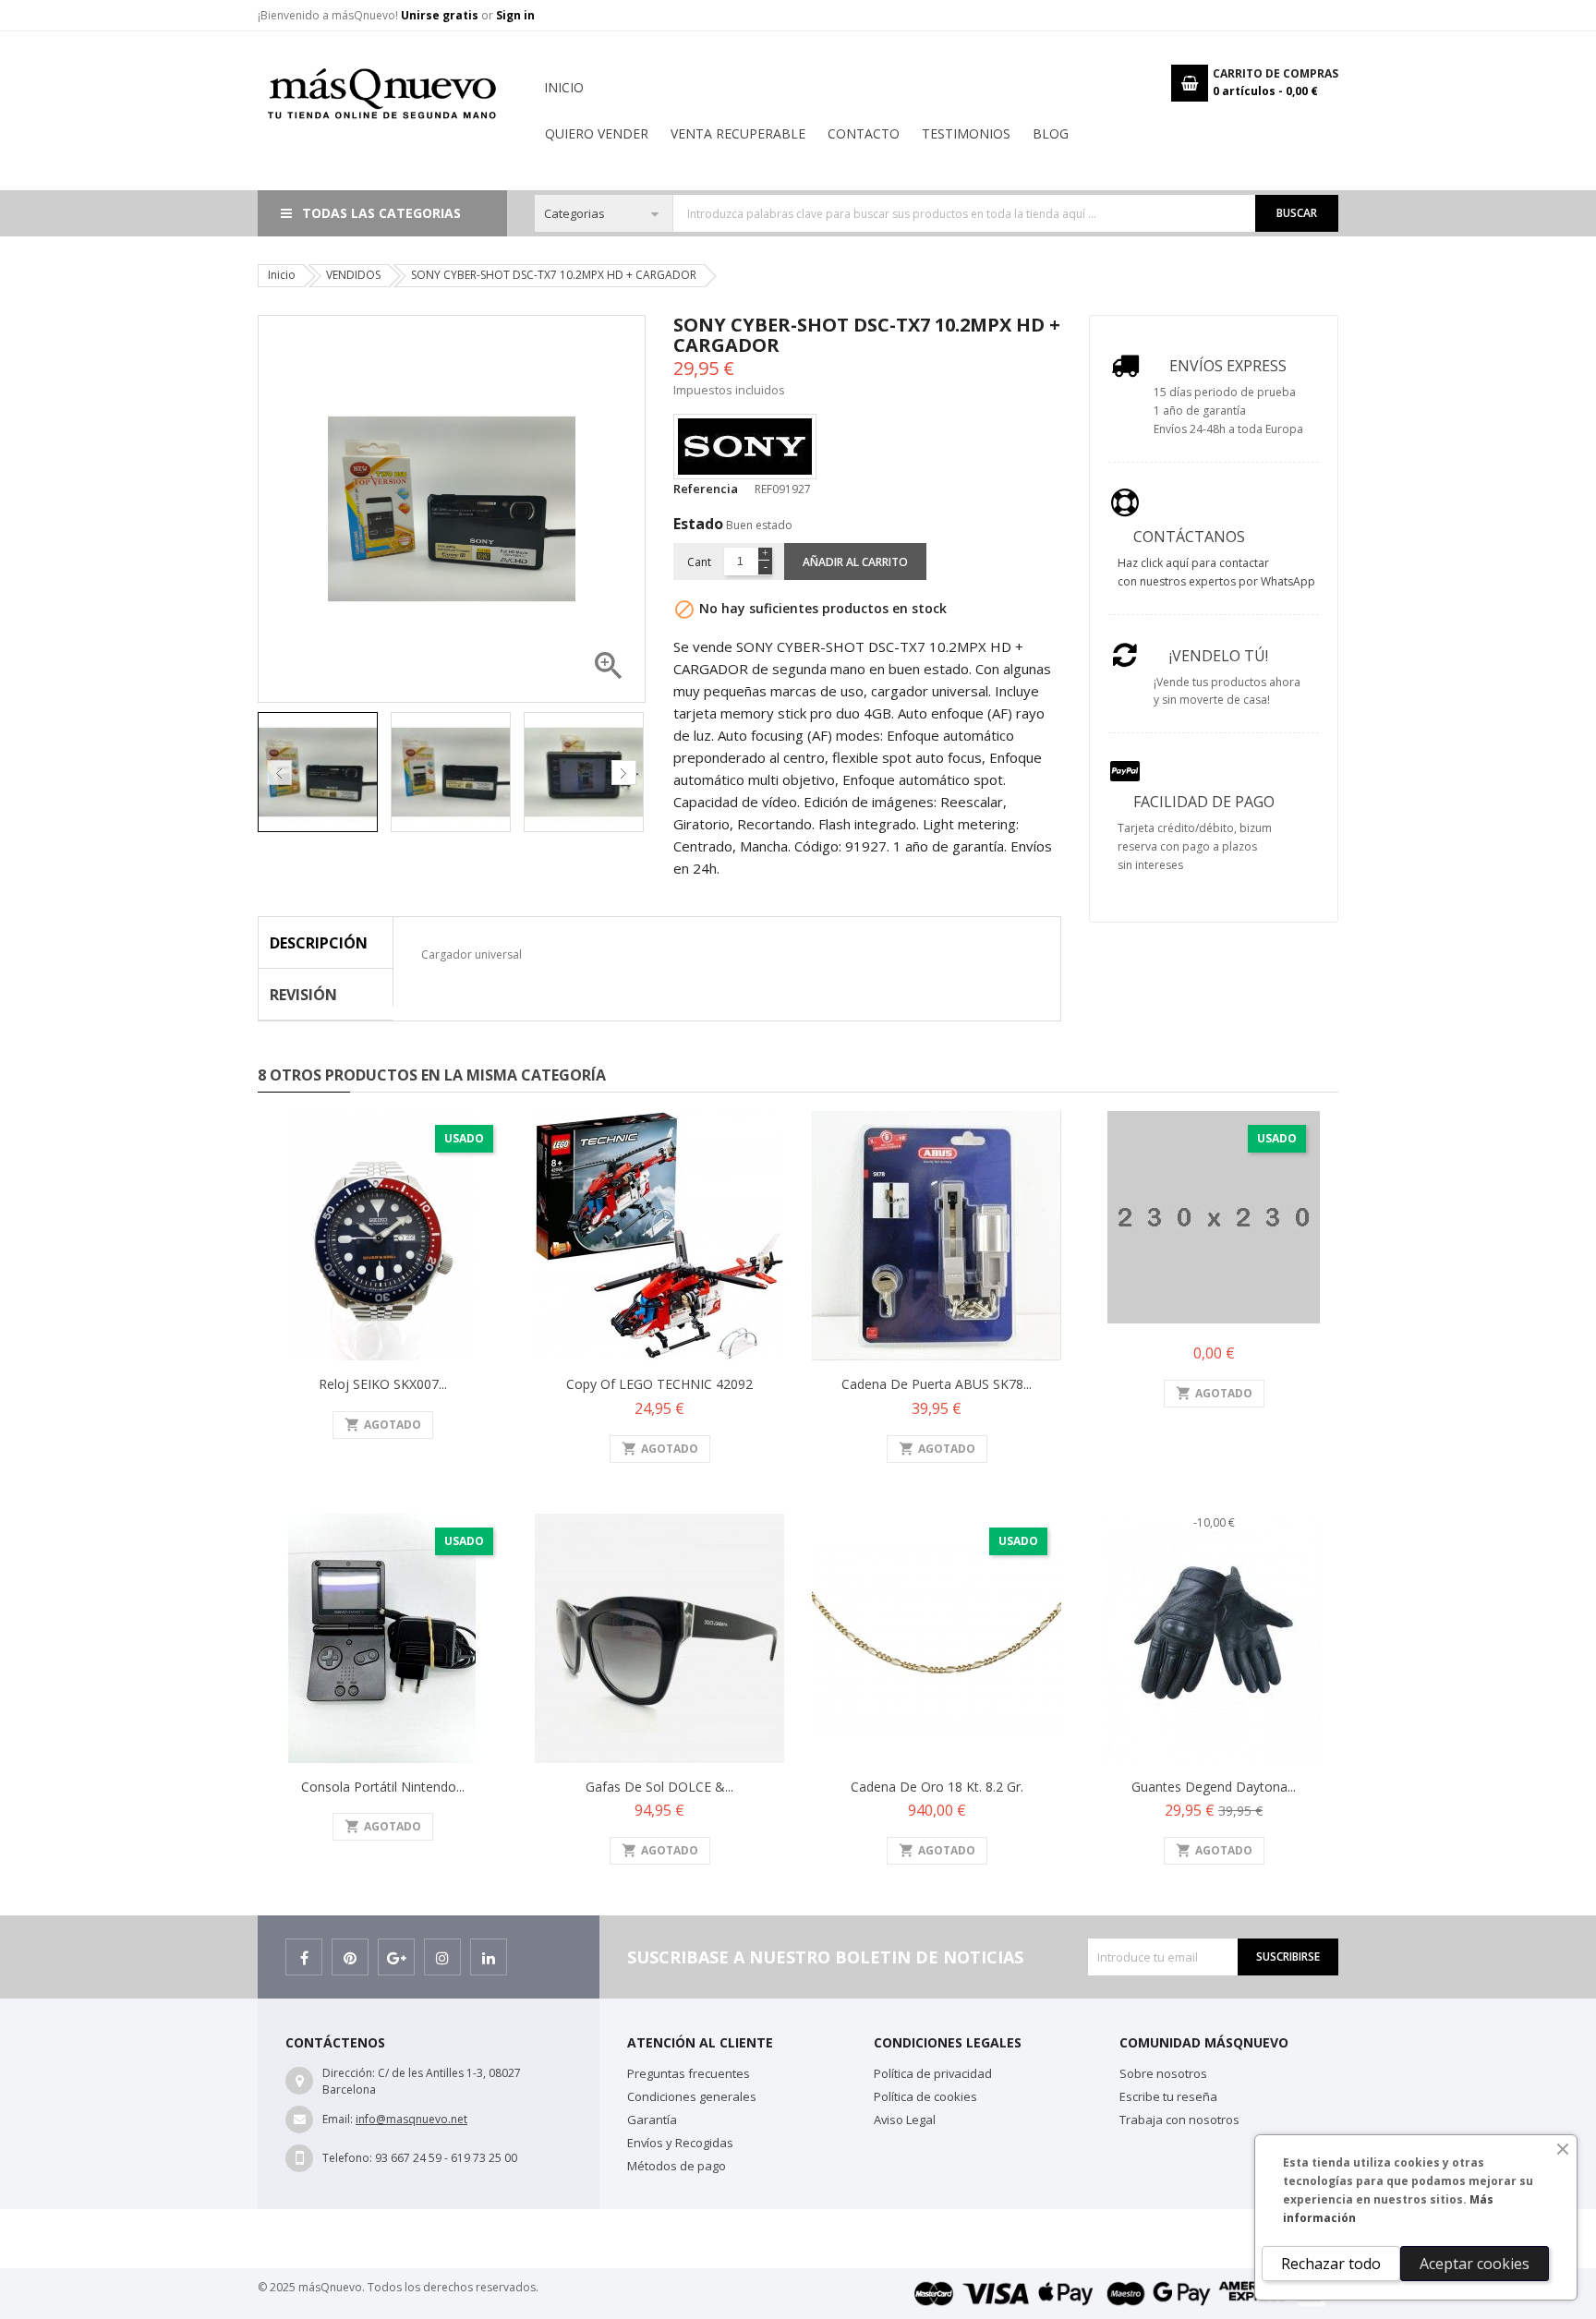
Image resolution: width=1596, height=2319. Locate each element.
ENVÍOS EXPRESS (1228, 366)
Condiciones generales (692, 2096)
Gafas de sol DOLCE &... (659, 1787)
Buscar (1297, 213)
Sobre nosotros (1163, 2073)
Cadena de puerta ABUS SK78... (937, 1384)
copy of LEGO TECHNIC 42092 (659, 1384)
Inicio (564, 87)
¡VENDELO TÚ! (1219, 656)
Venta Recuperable (738, 133)
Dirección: (349, 2073)
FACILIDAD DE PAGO (1204, 802)
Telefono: (347, 2158)
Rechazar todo (1331, 2264)
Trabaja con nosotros (1179, 2120)
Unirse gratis (441, 15)
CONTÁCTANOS (1189, 537)
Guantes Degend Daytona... (1214, 1787)
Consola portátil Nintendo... (383, 1787)
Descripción (319, 943)
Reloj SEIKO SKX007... (383, 1384)
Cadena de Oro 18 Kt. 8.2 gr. (937, 1787)
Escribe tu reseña (1168, 2096)
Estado (698, 524)
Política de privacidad (933, 2073)
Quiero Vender (597, 133)
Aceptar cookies (1475, 2264)
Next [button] (624, 773)
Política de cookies (925, 2096)
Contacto (864, 133)
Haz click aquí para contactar (1193, 563)
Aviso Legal (905, 2120)
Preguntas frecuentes (689, 2073)
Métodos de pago (677, 2166)
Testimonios (966, 133)
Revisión (303, 995)
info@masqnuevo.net (411, 2119)
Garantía (652, 2120)
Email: (338, 2119)
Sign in (515, 15)
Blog (1051, 133)
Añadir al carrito (855, 562)
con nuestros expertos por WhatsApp (1216, 581)
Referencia (706, 489)
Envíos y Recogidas (680, 2143)
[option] (320, 772)
